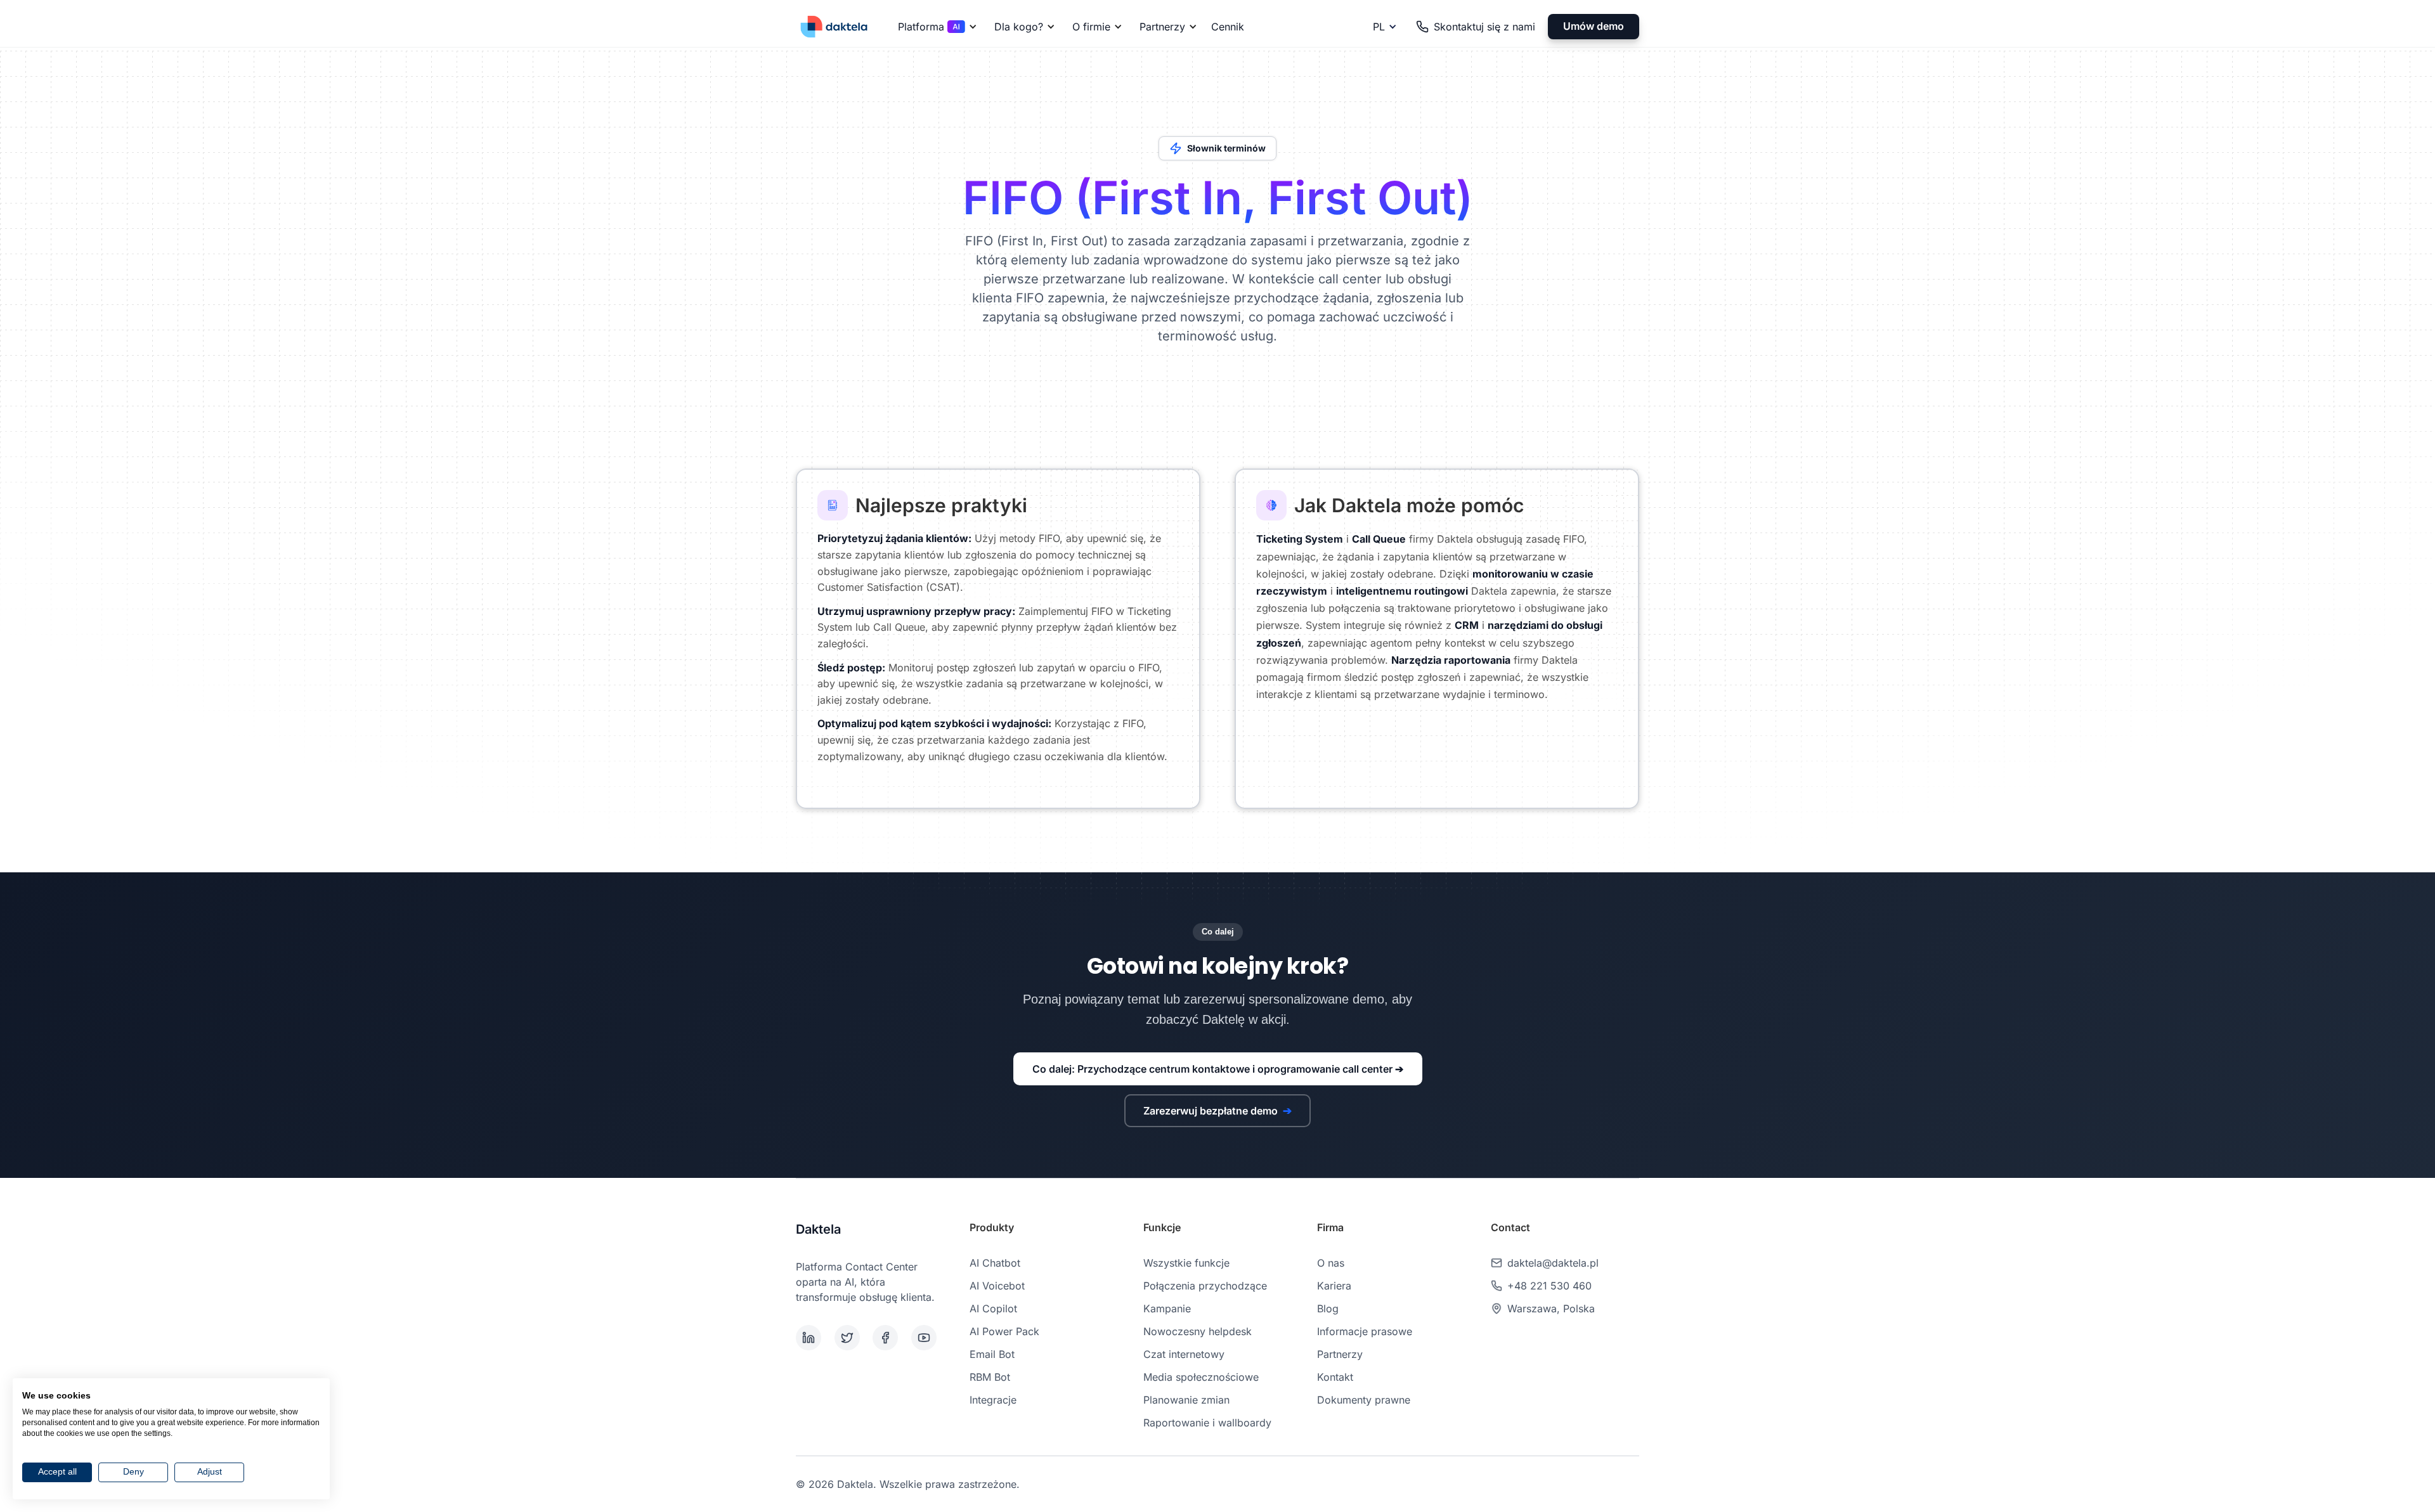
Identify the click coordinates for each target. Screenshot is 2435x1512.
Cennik (1228, 27)
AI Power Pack (1004, 1331)
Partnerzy (1340, 1354)
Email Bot (992, 1354)
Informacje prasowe (1365, 1331)
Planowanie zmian (1186, 1400)
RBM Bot (990, 1377)
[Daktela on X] (851, 1338)
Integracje (993, 1400)
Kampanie (1167, 1308)
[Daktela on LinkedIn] (813, 1338)
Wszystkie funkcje (1186, 1263)
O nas (1331, 1263)
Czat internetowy (1184, 1354)
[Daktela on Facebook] (889, 1338)
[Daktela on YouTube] (928, 1338)
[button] (935, 27)
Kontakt (1335, 1377)
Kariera (1334, 1286)
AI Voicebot (997, 1286)
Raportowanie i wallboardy (1207, 1423)
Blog (1328, 1308)
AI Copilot (993, 1308)
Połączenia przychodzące (1205, 1286)
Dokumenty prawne (1364, 1400)
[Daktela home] (834, 26)
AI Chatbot (995, 1263)
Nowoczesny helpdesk (1198, 1331)
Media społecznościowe (1201, 1377)
